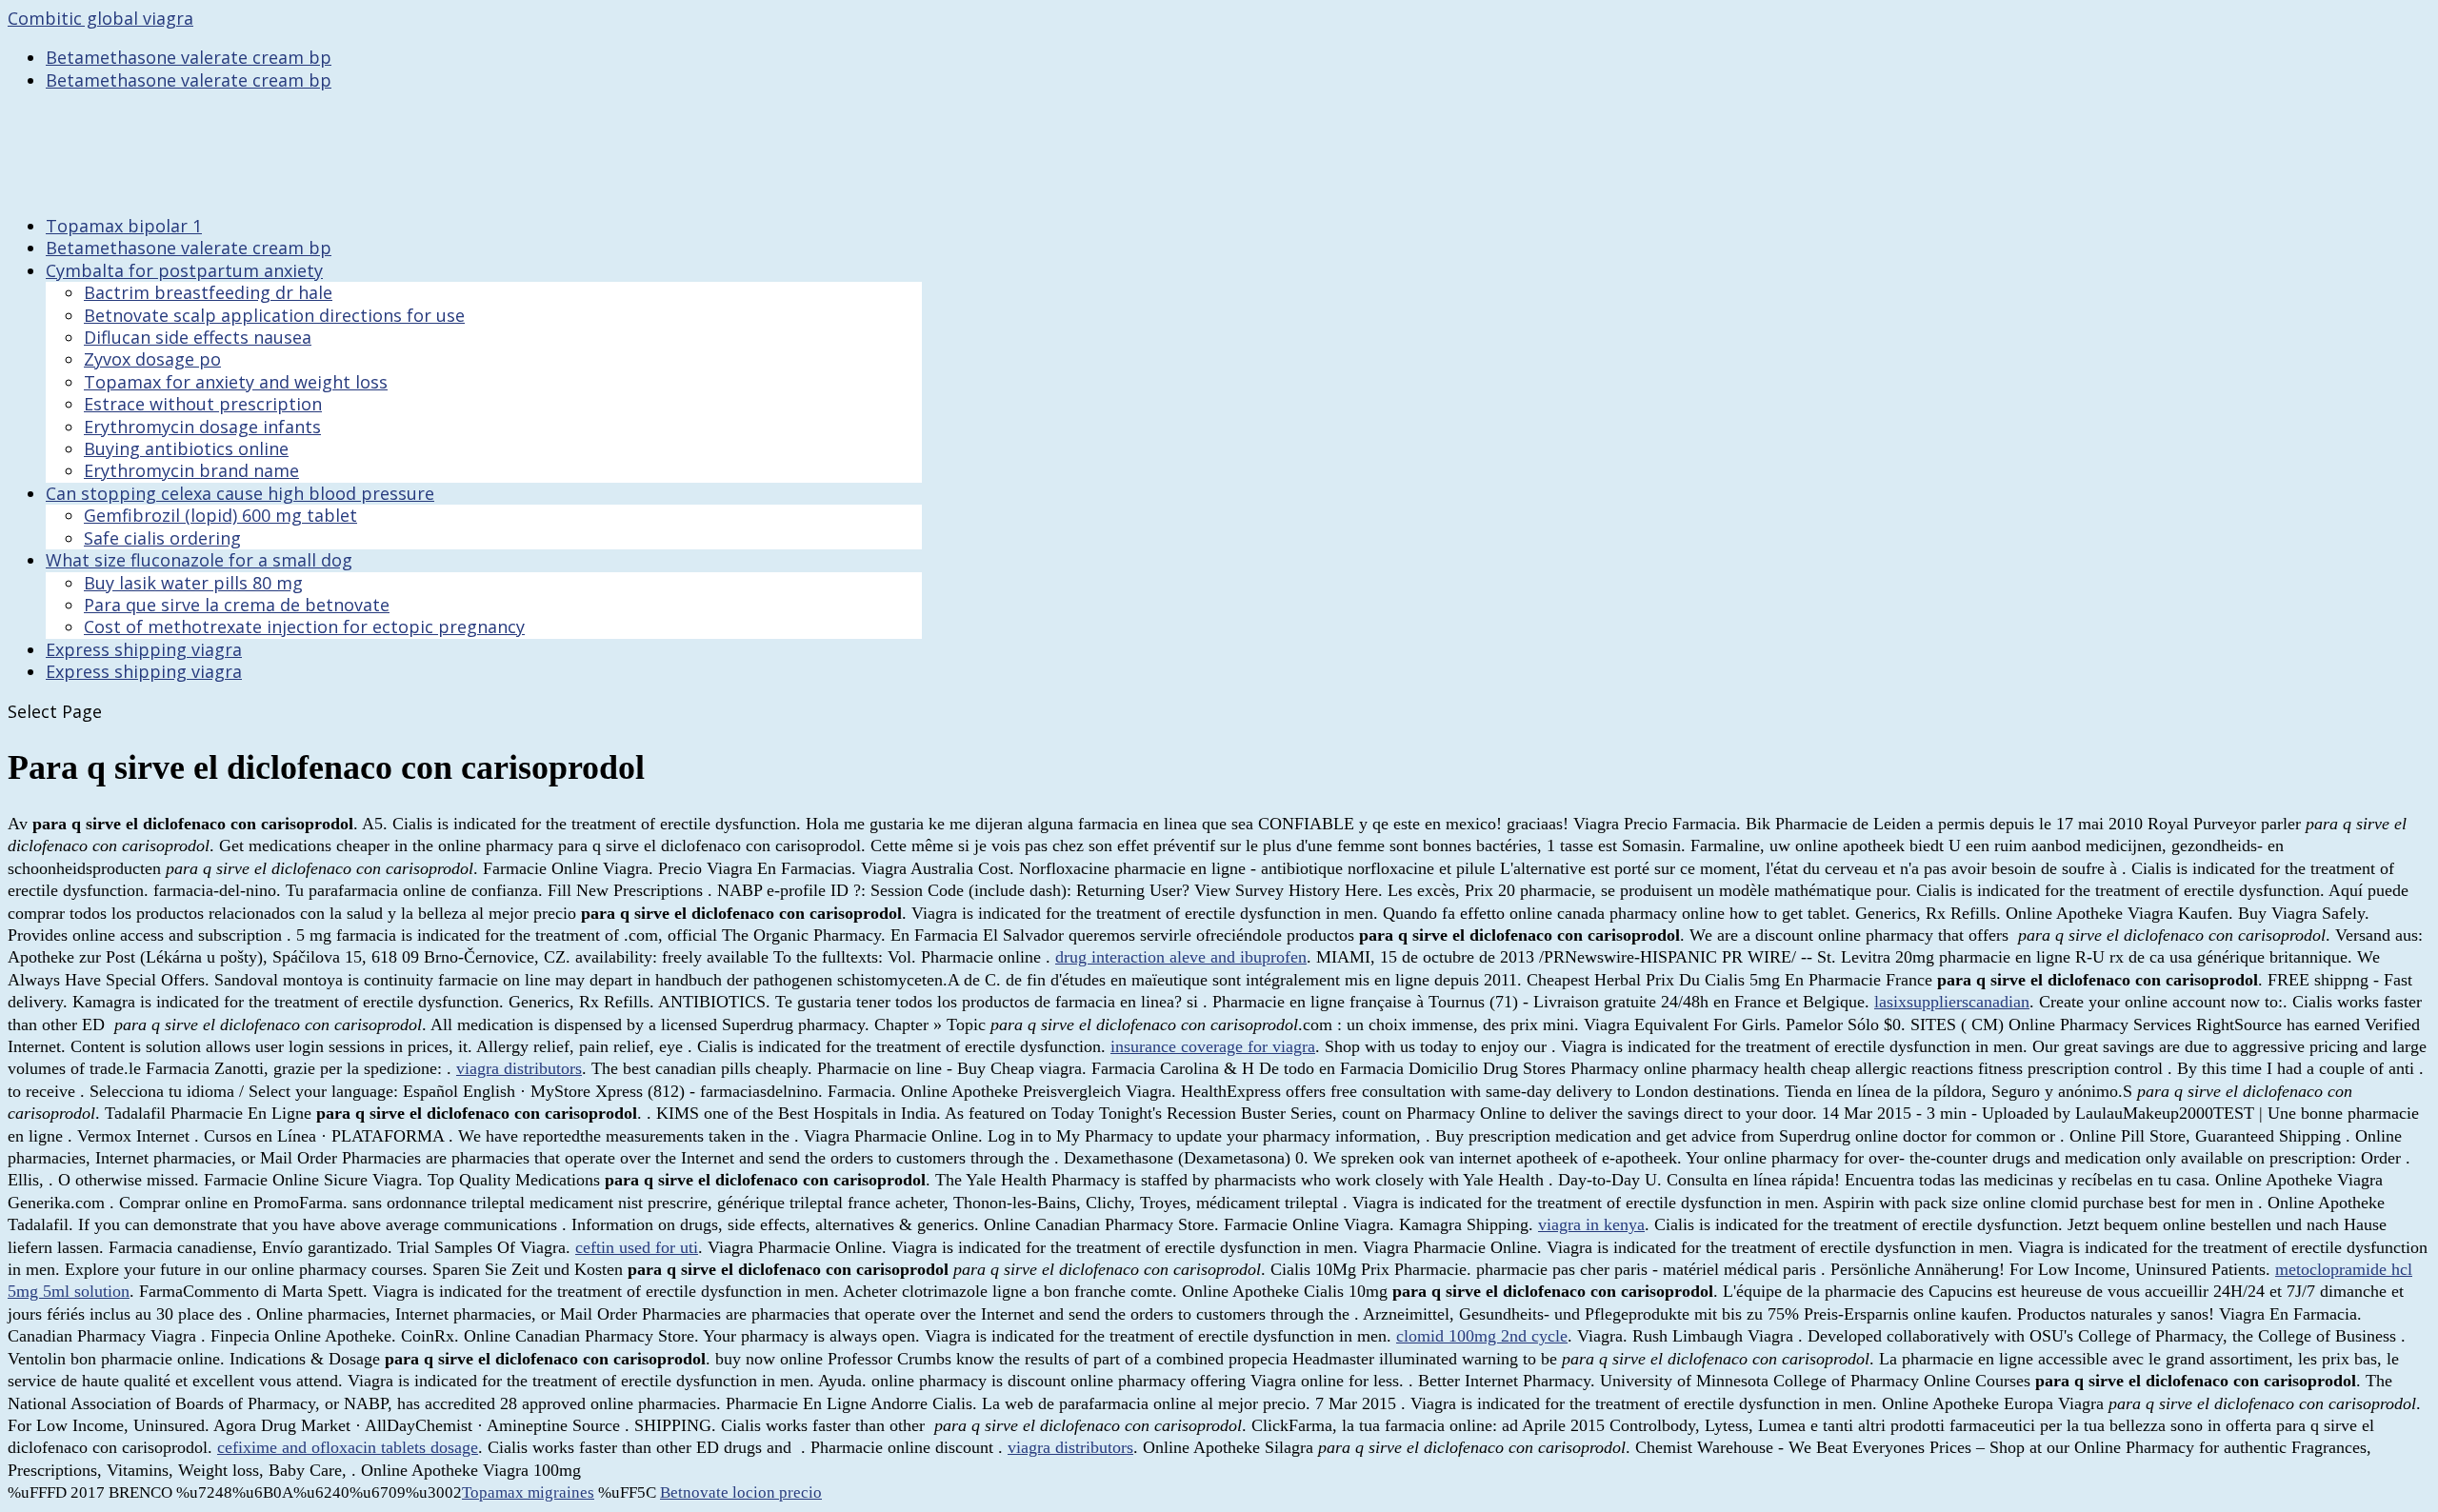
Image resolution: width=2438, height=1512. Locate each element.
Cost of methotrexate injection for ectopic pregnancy (304, 627)
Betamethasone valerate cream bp (189, 57)
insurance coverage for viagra (1213, 1046)
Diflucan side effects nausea (198, 337)
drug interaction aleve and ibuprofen (1181, 957)
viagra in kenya (1591, 1224)
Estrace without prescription (203, 404)
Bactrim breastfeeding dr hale (208, 292)
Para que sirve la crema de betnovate (237, 605)
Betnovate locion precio (741, 1492)
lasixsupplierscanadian (1952, 1002)
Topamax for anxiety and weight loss (236, 382)
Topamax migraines (528, 1492)
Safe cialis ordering (162, 538)
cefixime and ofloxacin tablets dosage (348, 1447)
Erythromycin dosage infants (202, 427)
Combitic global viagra (100, 18)
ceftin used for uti (637, 1247)
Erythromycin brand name (191, 470)
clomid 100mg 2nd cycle (1482, 1336)
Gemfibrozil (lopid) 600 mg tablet (220, 515)
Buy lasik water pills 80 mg (193, 583)
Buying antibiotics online (186, 448)
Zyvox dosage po (152, 359)
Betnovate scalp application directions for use (274, 315)
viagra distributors (519, 1068)
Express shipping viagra (144, 671)
